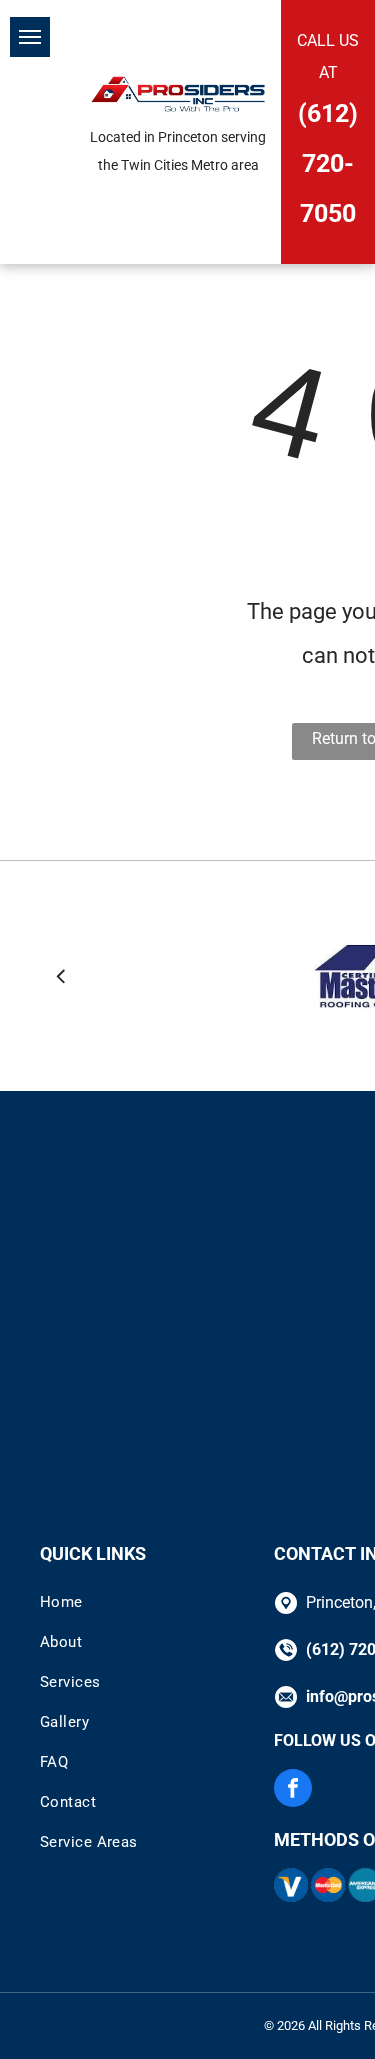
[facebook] (293, 1790)
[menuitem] (149, 1602)
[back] (60, 975)
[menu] (30, 37)
